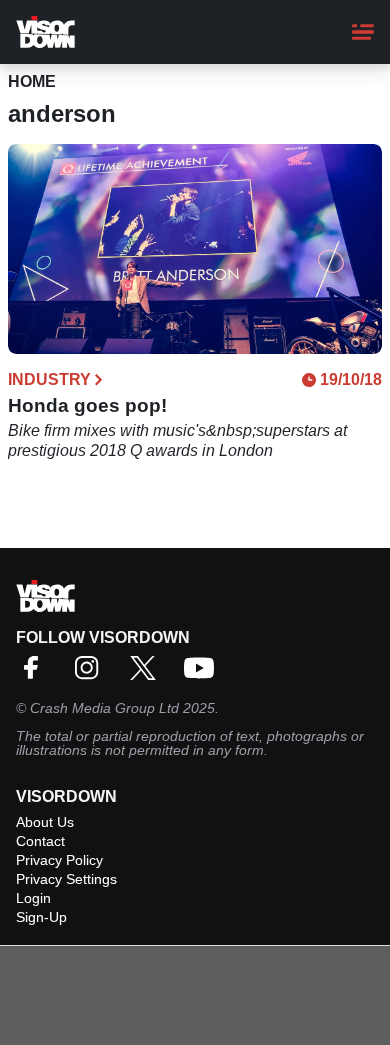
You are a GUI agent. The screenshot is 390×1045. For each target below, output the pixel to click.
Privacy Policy (59, 860)
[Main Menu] (363, 32)
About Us (45, 822)
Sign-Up (41, 917)
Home (32, 81)
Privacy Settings (66, 879)
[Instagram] (92, 674)
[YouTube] (204, 674)
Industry (49, 380)
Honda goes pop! (87, 405)
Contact (40, 841)
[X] (148, 674)
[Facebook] (36, 674)
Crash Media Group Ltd (104, 708)
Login (33, 898)
